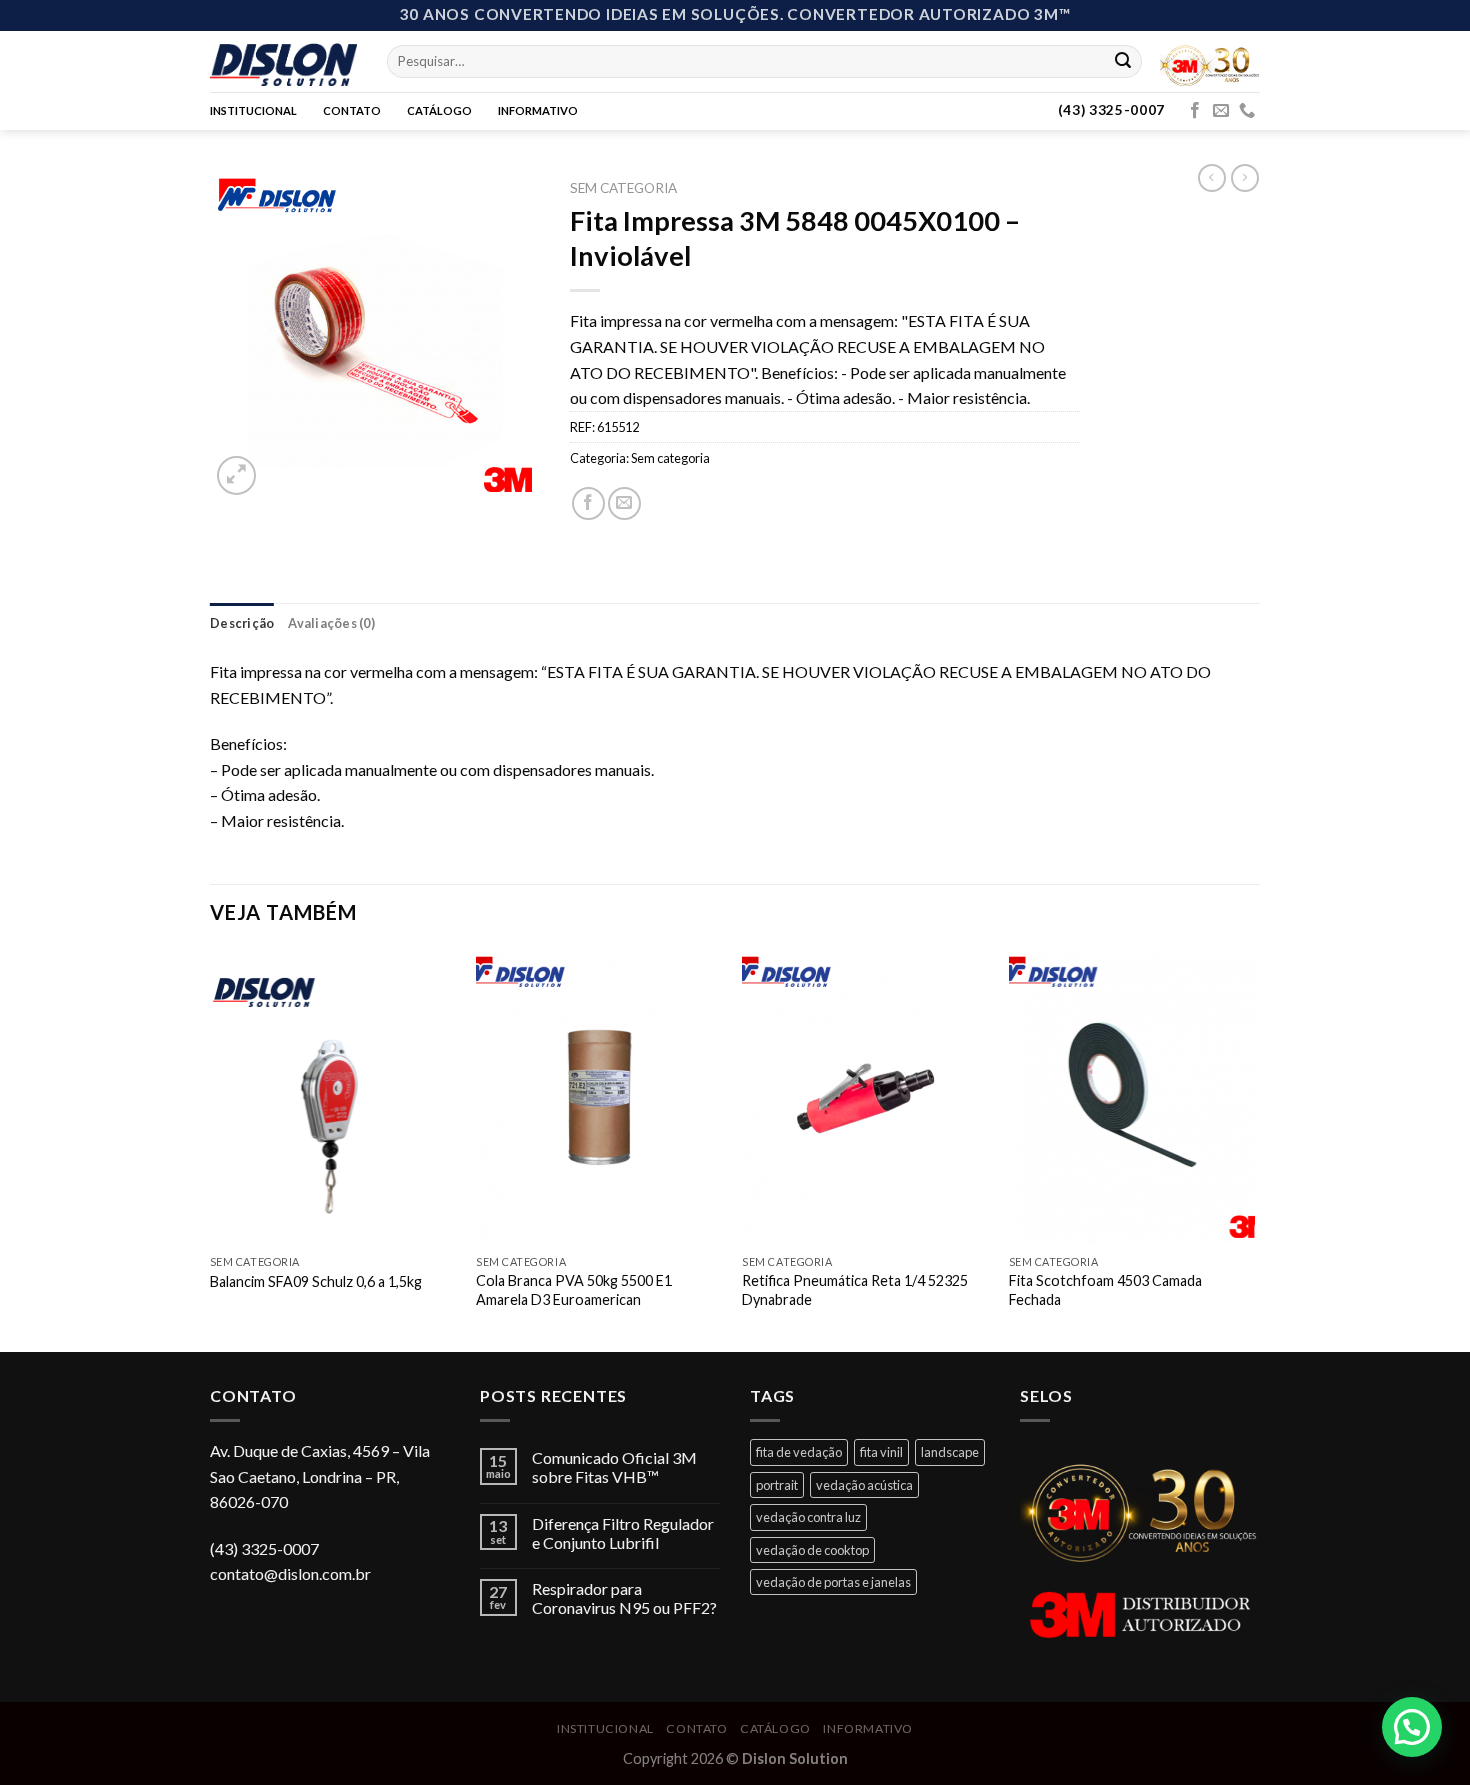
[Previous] (211, 1148)
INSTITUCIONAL (253, 110)
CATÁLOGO (439, 110)
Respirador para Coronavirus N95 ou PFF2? (624, 1598)
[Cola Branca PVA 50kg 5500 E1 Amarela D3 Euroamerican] (599, 1097)
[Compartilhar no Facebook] (588, 503)
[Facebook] (1195, 111)
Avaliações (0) (331, 623)
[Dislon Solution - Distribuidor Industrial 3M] (283, 61)
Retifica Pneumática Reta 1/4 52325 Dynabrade (855, 1290)
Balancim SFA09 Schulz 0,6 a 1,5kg (316, 1281)
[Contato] (1247, 111)
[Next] (1254, 1148)
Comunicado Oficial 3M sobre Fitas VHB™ (614, 1467)
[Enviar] (1123, 61)
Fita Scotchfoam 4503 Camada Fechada (1105, 1290)
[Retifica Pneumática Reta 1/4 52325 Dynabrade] (865, 1097)
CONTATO (352, 110)
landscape (950, 1452)
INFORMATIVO (538, 110)
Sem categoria (623, 188)
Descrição (242, 623)
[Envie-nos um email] (1221, 111)
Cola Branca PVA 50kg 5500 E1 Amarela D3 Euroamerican (574, 1290)
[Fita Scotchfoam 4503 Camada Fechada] (1132, 1097)
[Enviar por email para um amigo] (624, 503)
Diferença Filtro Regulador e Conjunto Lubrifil (623, 1533)
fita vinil (881, 1452)
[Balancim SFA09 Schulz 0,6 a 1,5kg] (333, 1097)
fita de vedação (799, 1452)
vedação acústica (864, 1485)
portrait (777, 1485)
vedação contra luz (808, 1517)
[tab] (242, 623)
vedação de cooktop (812, 1550)
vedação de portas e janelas (833, 1582)
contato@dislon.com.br (290, 1573)
